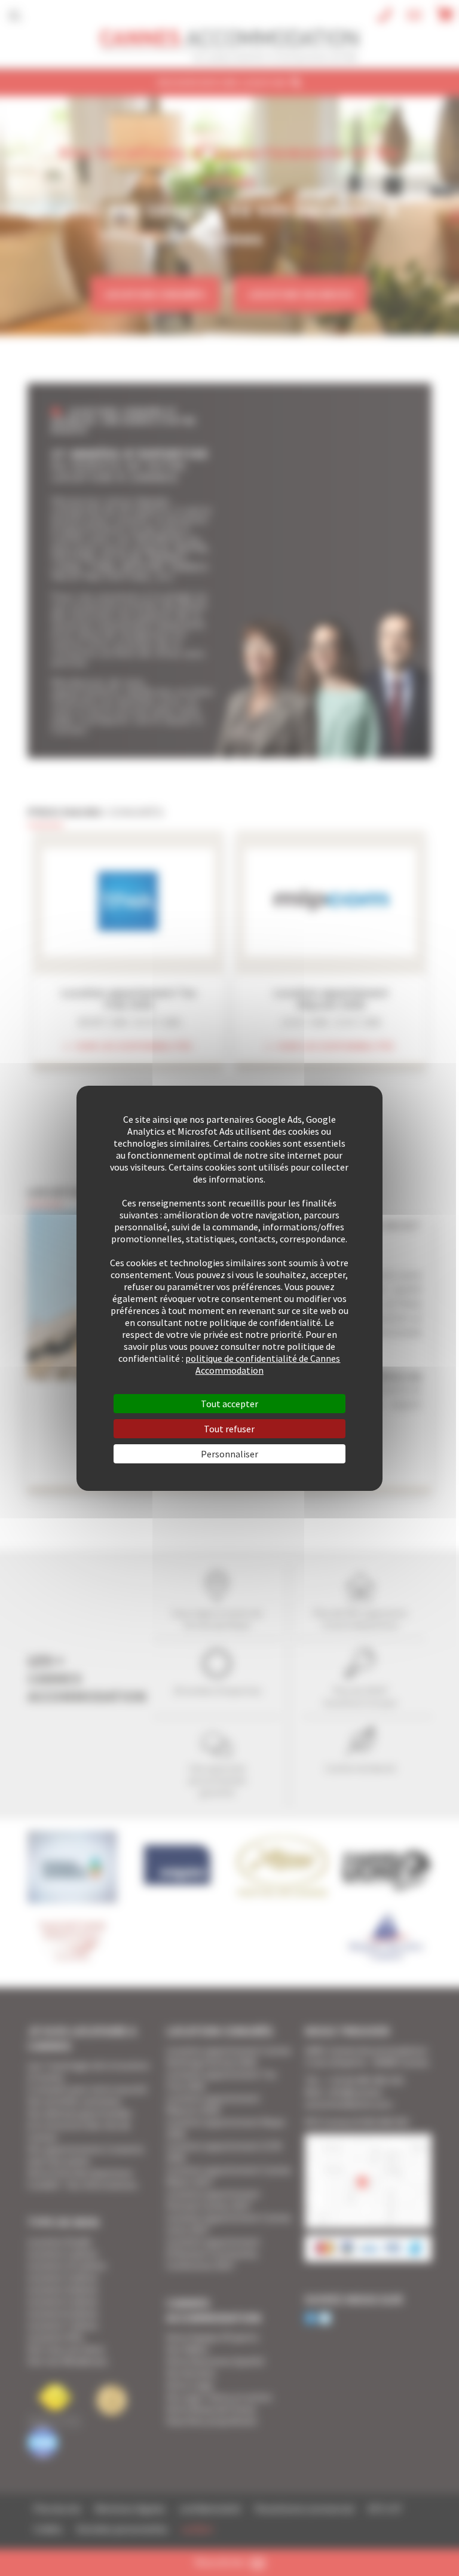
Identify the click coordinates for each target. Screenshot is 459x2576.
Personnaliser (229, 1454)
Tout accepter (229, 1404)
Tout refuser (229, 1429)
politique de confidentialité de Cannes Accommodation (263, 1364)
